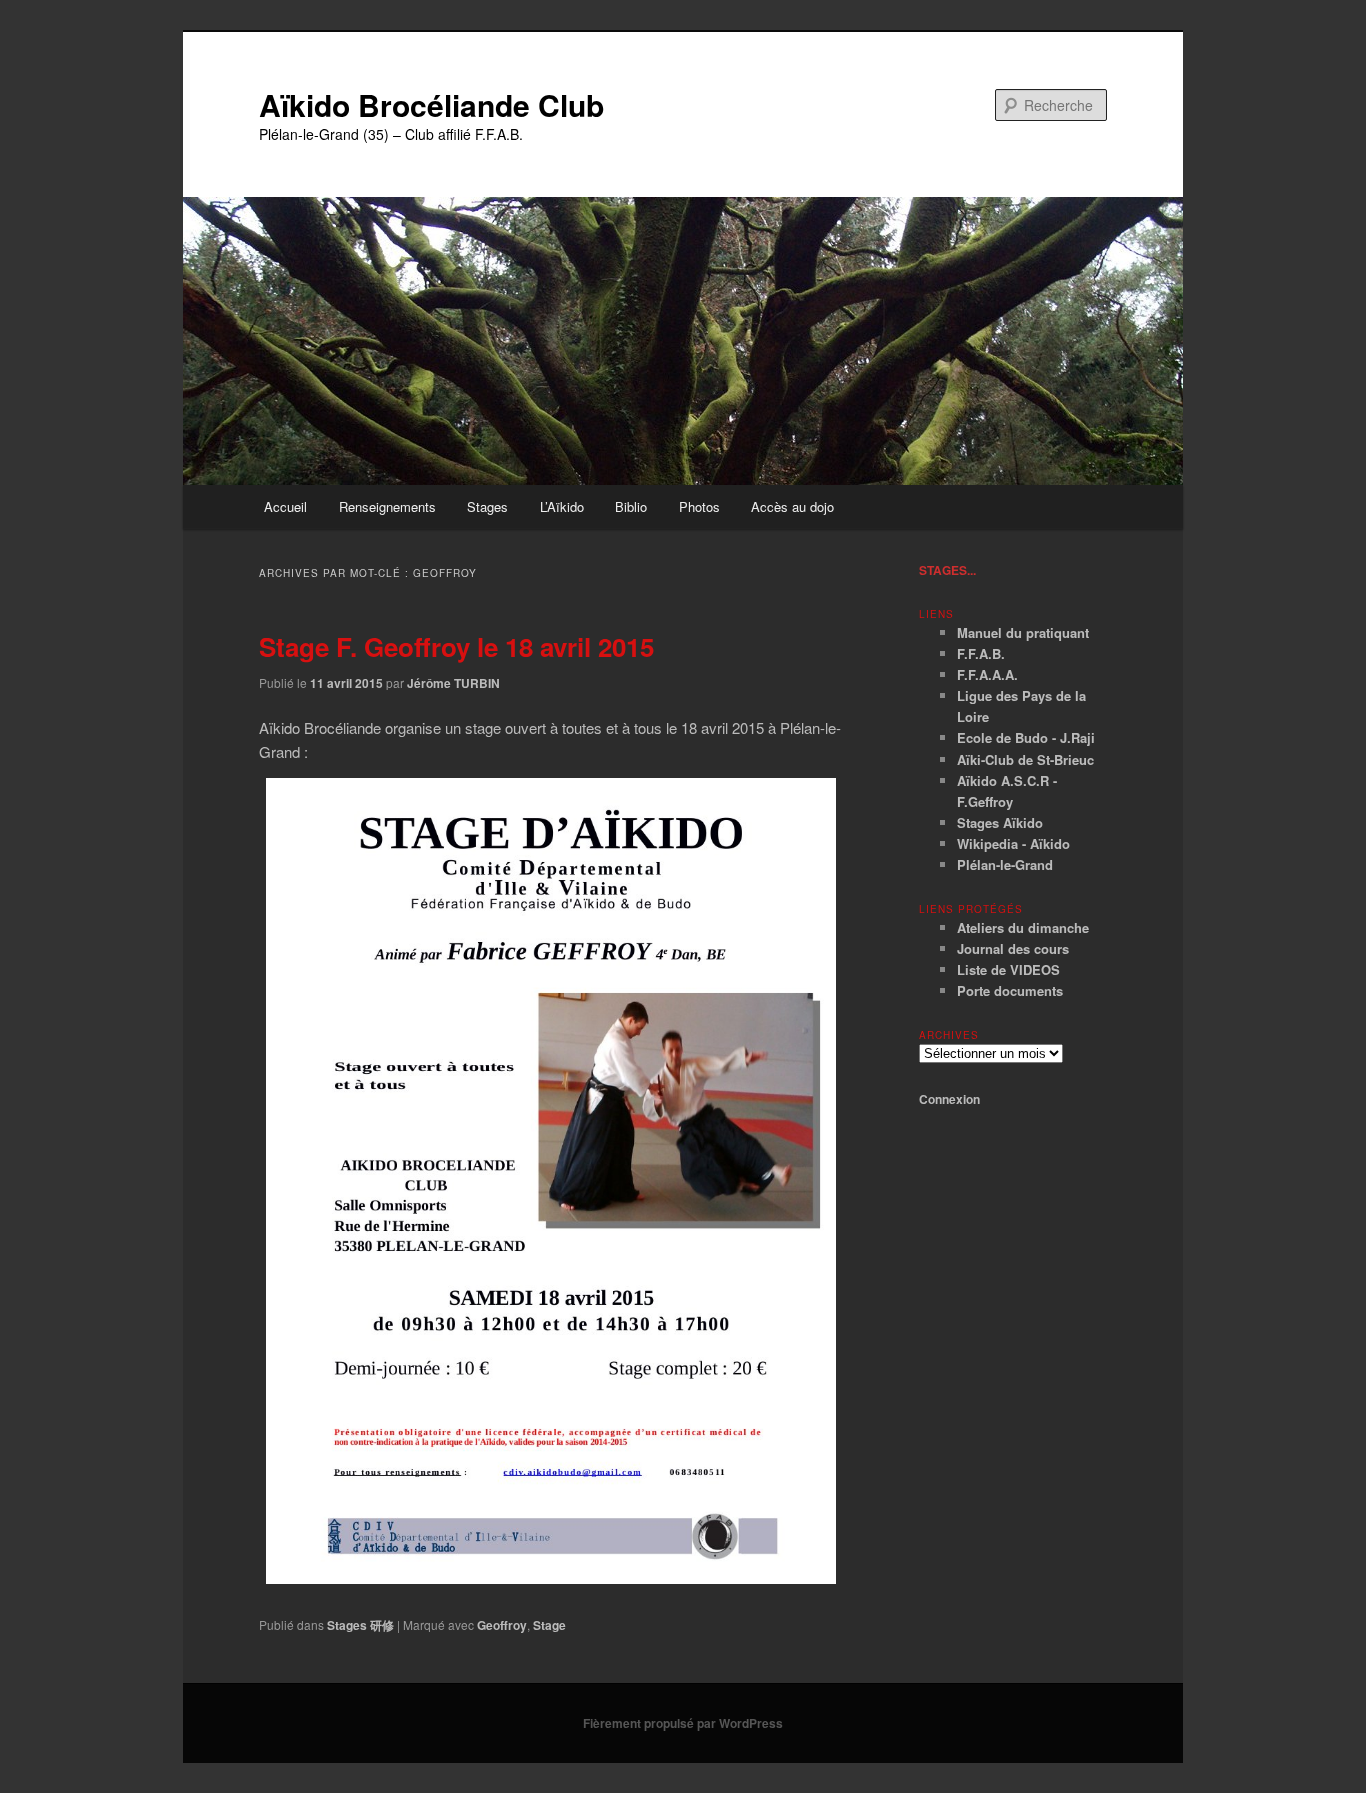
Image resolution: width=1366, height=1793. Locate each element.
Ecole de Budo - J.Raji (1026, 737)
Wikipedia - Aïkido (1013, 843)
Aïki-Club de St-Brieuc (1025, 759)
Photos (699, 506)
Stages (487, 506)
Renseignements (387, 506)
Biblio (631, 506)
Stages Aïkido (1000, 822)
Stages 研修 (360, 1625)
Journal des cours (1013, 948)
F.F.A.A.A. (987, 674)
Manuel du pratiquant (1023, 632)
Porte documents (1010, 990)
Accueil (285, 506)
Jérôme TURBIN (453, 683)
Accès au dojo (792, 506)
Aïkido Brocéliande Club (431, 104)
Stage (549, 1625)
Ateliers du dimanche (1023, 927)
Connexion (949, 1099)
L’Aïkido (562, 506)
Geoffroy (502, 1625)
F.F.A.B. (981, 653)
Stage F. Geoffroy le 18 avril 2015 (456, 646)
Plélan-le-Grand (1005, 864)
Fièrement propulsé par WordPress (683, 1723)
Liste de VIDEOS (1008, 969)
